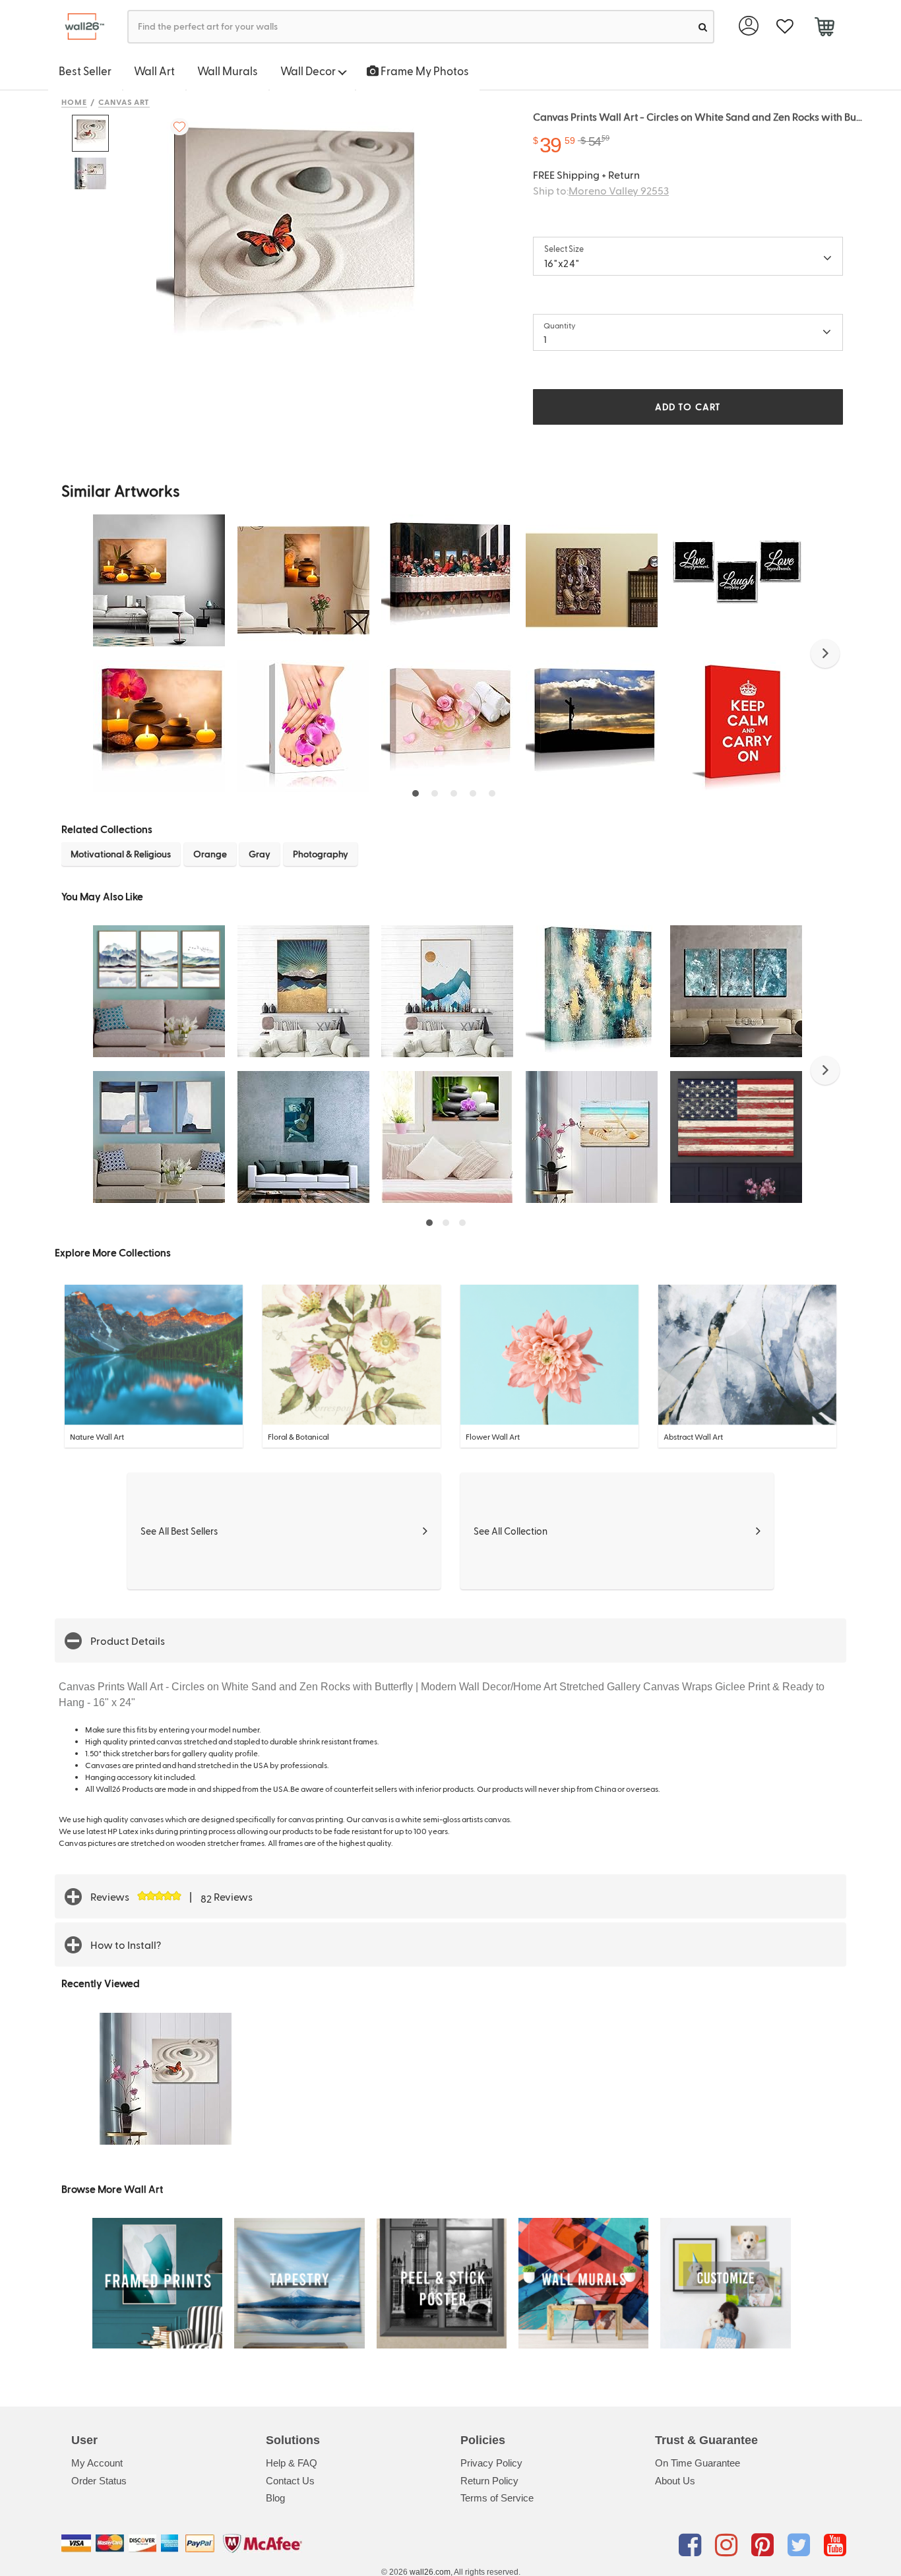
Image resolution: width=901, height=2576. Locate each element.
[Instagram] (729, 2546)
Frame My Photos (424, 71)
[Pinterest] (765, 2546)
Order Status (99, 2481)
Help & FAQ (292, 2463)
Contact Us (290, 2481)
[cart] (824, 28)
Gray (260, 854)
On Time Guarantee (698, 2463)
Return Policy (489, 2481)
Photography (321, 854)
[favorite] (785, 27)
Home (74, 102)
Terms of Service (497, 2498)
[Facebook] (692, 2546)
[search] (703, 27)
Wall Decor (309, 71)
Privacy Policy (491, 2463)
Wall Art (154, 71)
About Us (675, 2481)
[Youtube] (835, 2546)
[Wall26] (79, 27)
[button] (825, 654)
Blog (275, 2498)
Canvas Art (124, 102)
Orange (210, 854)
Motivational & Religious (121, 854)
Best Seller (85, 71)
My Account (97, 2463)
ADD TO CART (688, 407)
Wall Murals (228, 71)
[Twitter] (801, 2546)
